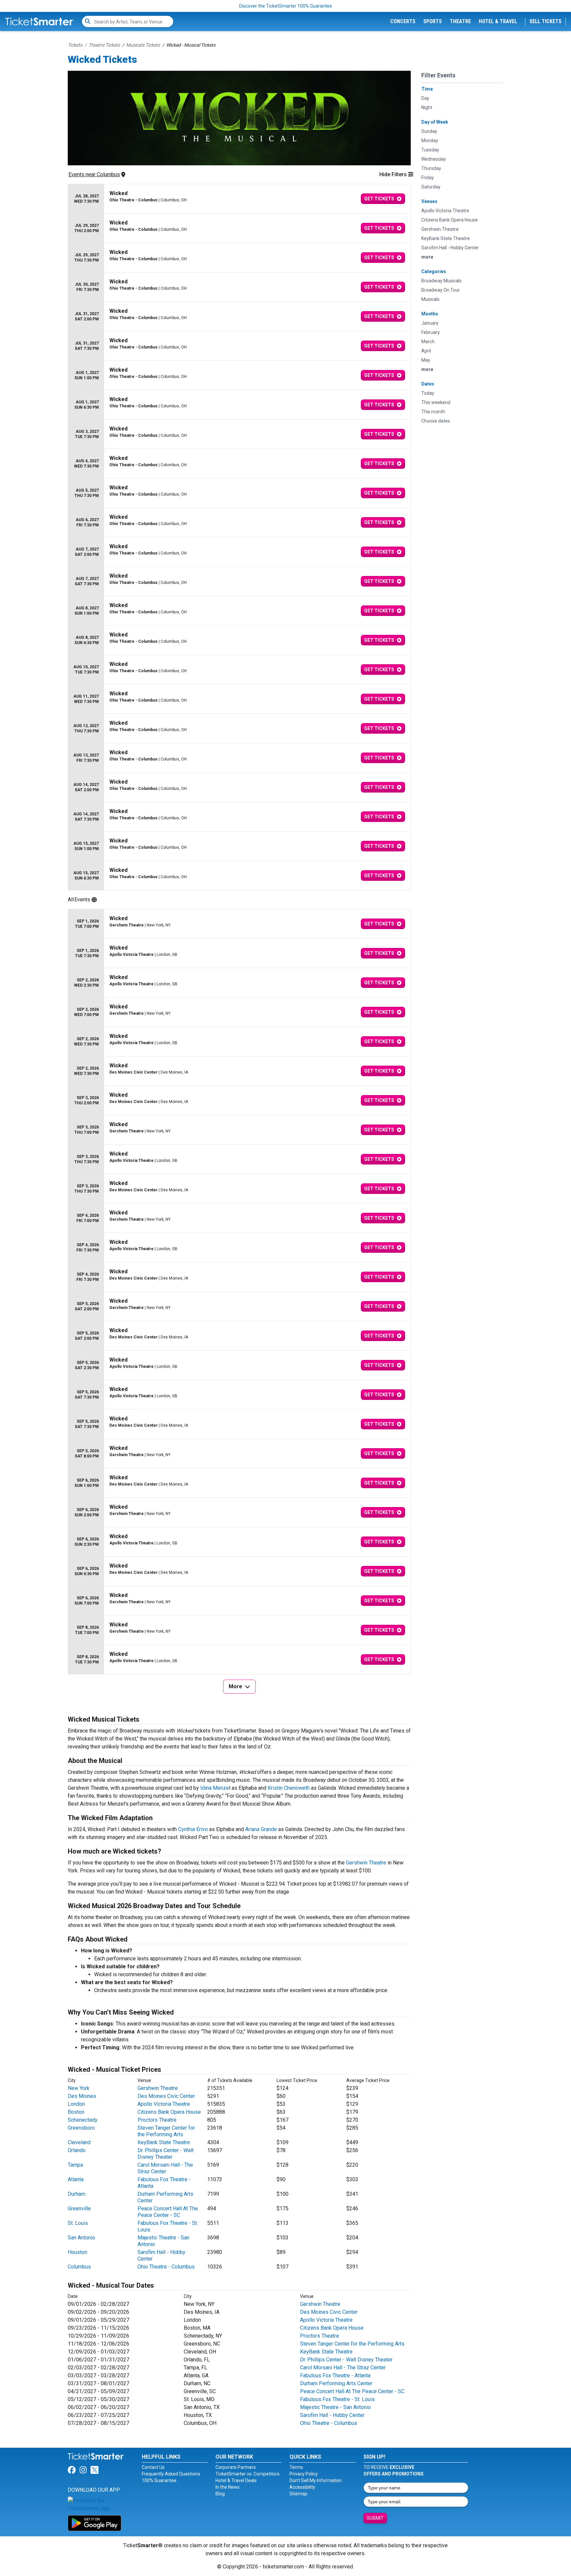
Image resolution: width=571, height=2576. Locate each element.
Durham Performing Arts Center (336, 2383)
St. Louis (78, 2223)
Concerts (403, 21)
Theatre (460, 21)
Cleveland (79, 2142)
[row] (239, 199)
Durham (76, 2194)
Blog (220, 2494)
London (76, 2104)
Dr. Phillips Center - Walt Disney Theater (166, 2154)
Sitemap (298, 2494)
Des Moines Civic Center (166, 2096)
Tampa (75, 2165)
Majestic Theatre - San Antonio (335, 2407)
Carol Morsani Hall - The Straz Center (165, 2168)
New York (79, 2088)
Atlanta (76, 2179)
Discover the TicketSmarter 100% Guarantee (286, 6)
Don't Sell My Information (316, 2480)
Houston (77, 2252)
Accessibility (302, 2487)
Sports (433, 21)
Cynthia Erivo (193, 1829)
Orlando (77, 2150)
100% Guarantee (159, 2480)
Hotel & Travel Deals (236, 2480)
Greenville (79, 2208)
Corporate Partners (236, 2467)
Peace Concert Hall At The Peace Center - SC (168, 2212)
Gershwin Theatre (366, 1863)
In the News (228, 2487)
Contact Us (153, 2467)
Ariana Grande (261, 1829)
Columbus (79, 2267)
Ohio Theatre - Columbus (166, 2267)
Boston (76, 2112)
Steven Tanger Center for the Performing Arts (166, 2131)
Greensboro (81, 2128)
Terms (296, 2467)
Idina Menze (215, 1788)
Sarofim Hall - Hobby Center (332, 2415)
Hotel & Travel (498, 21)
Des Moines (82, 2096)
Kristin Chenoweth (289, 1788)
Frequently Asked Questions (171, 2474)
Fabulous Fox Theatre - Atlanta (335, 2375)
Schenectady (83, 2120)
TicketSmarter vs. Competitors (247, 2474)
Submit (375, 2518)
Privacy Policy (304, 2474)
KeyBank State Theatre (164, 2142)
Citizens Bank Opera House (169, 2112)
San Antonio (81, 2238)
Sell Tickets (545, 21)
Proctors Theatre (157, 2120)
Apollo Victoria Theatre (164, 2104)
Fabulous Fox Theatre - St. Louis (337, 2399)
